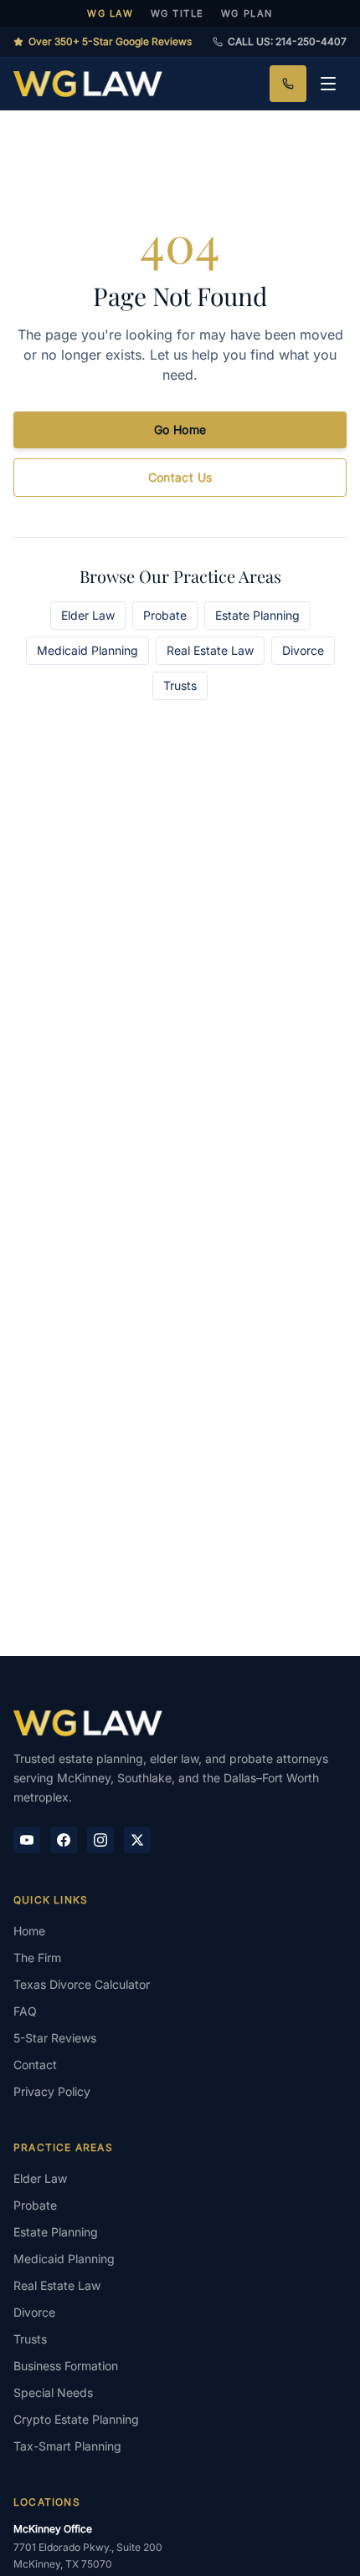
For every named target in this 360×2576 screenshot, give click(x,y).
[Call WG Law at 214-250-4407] (288, 84)
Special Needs (53, 2392)
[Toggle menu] (328, 84)
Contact (35, 2065)
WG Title (177, 13)
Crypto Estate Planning (76, 2419)
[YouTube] (27, 1840)
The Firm (37, 1958)
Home (29, 1931)
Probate (165, 615)
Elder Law (88, 615)
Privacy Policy (52, 2091)
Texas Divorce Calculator (82, 1984)
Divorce (303, 650)
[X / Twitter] (137, 1840)
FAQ (25, 2011)
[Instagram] (100, 1840)
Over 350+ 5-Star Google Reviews (110, 41)
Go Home (180, 429)
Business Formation (66, 2366)
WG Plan (247, 13)
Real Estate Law (210, 650)
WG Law (110, 13)
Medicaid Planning (87, 650)
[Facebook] (64, 1840)
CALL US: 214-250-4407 (287, 41)
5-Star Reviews (55, 2038)
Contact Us (180, 477)
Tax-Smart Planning (67, 2446)
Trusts (180, 685)
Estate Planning (257, 615)
